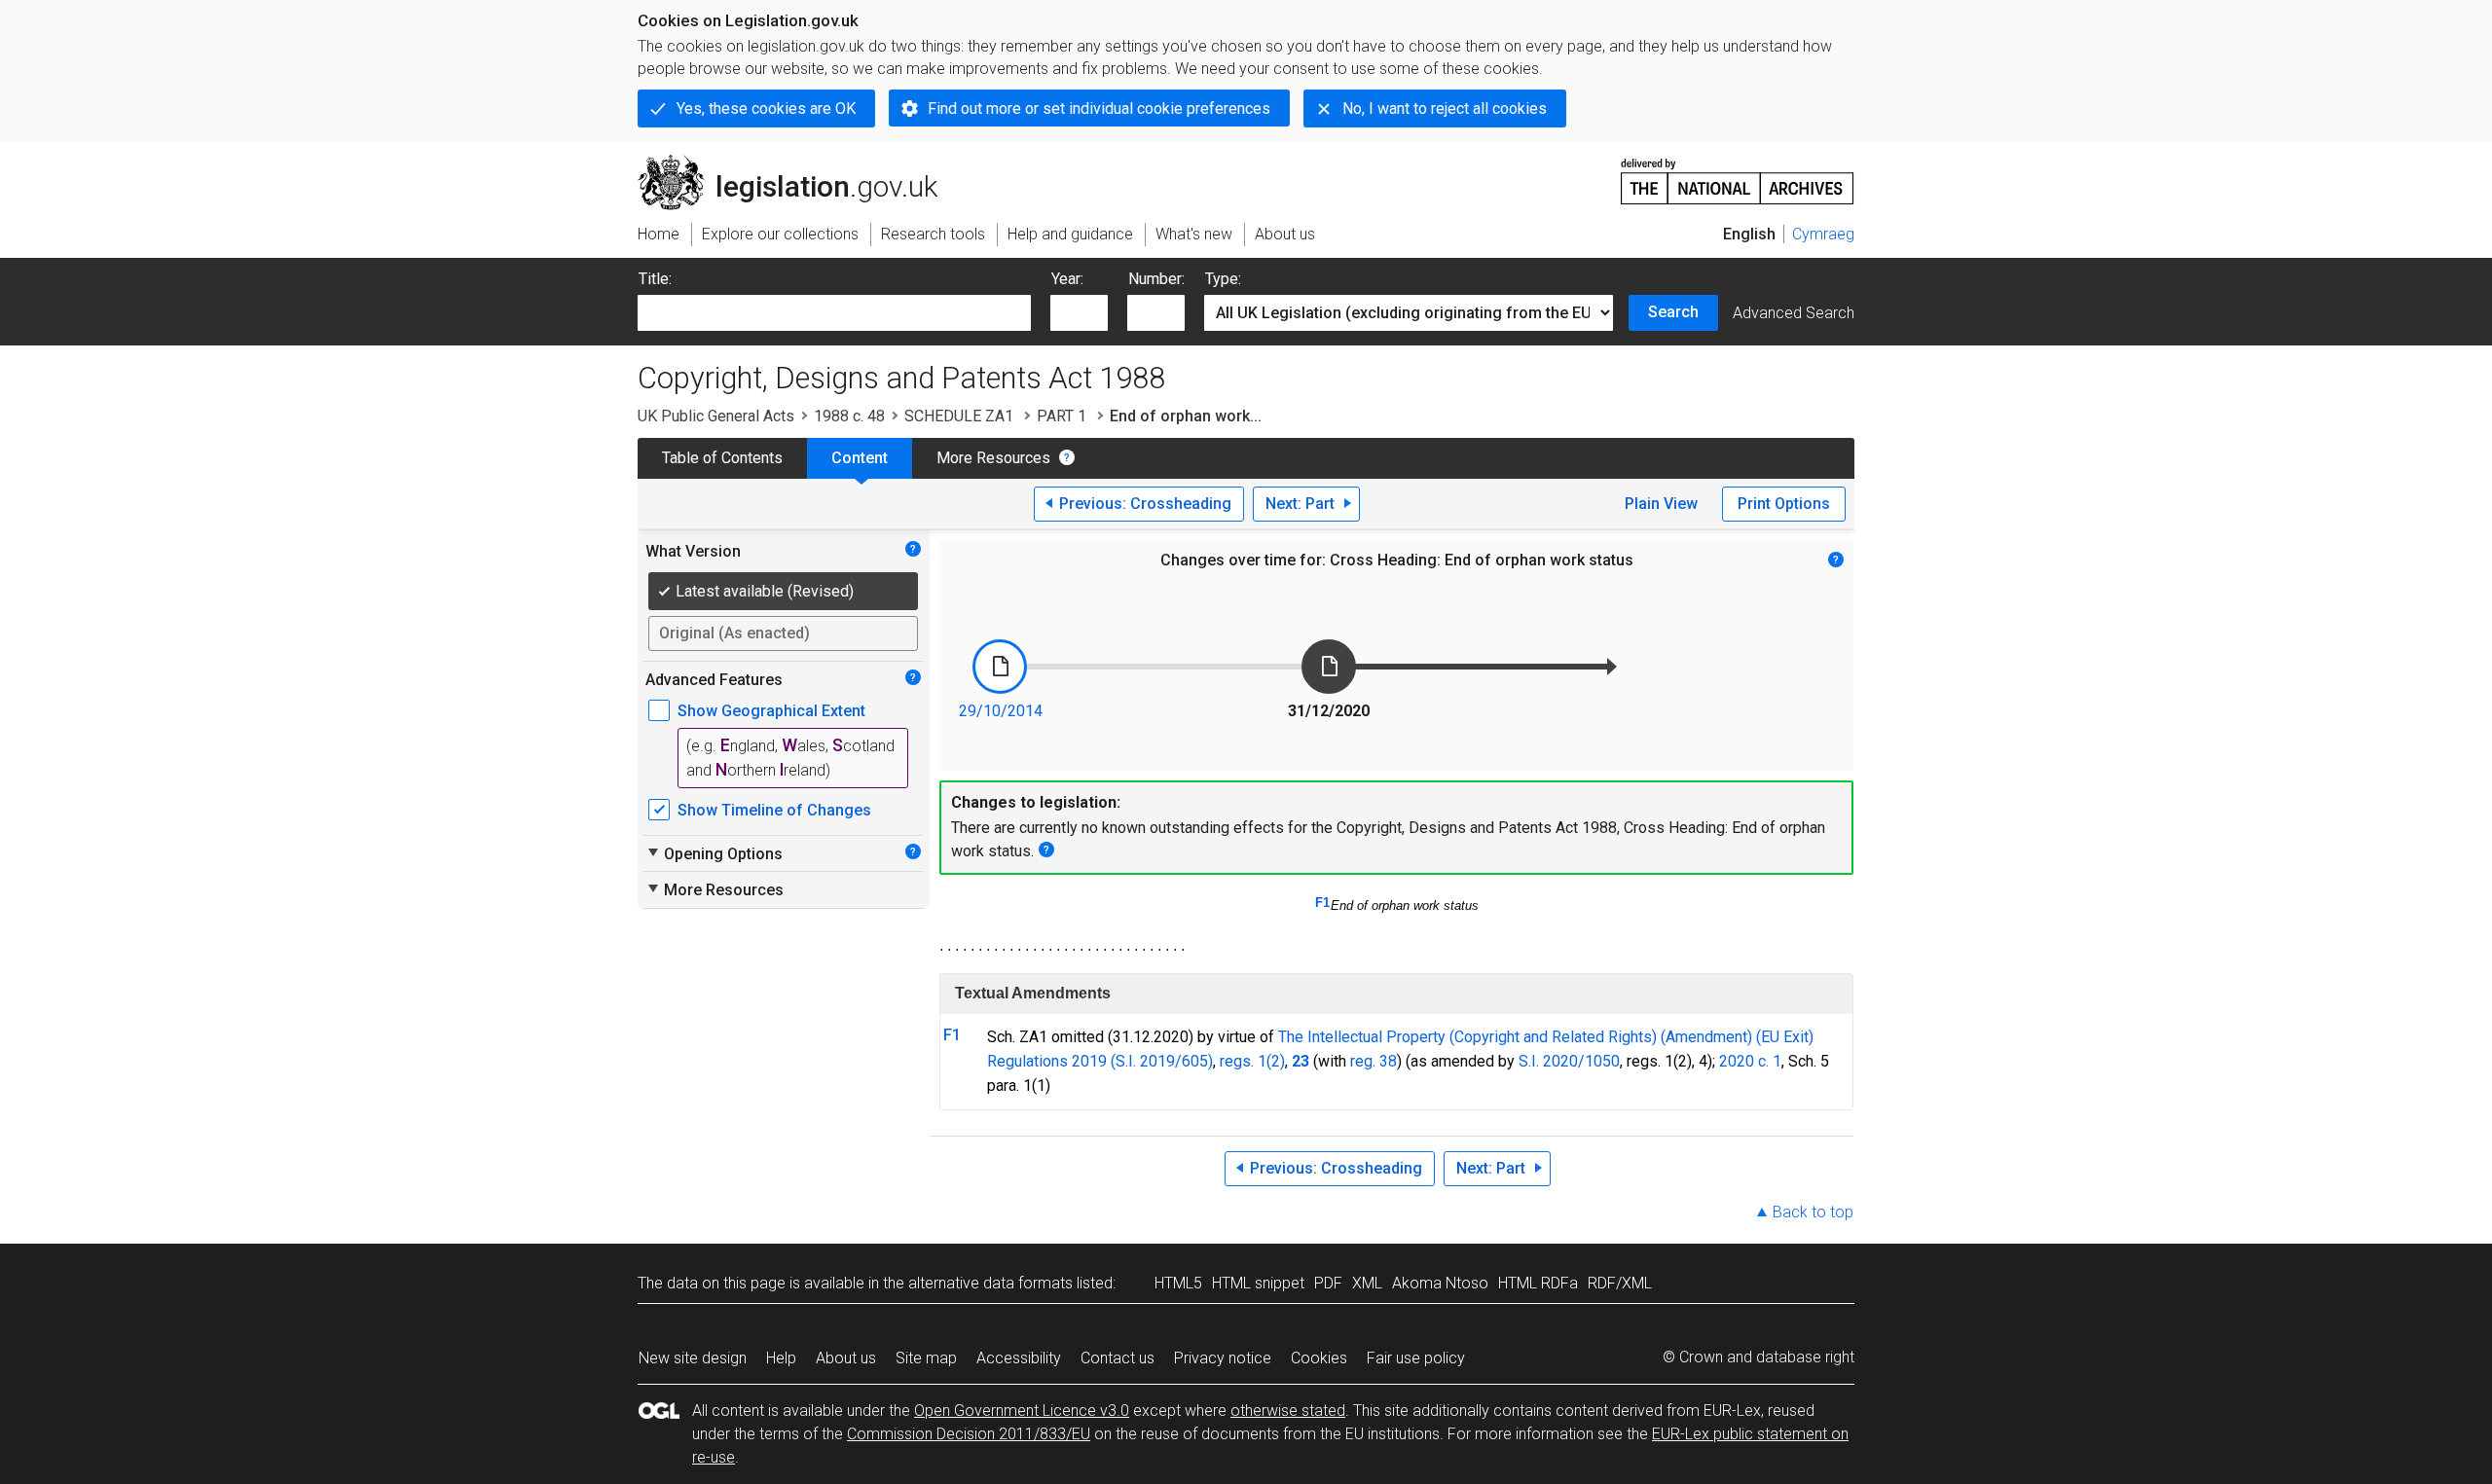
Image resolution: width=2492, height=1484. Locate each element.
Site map (926, 1358)
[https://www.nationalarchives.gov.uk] (1738, 174)
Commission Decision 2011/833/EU (969, 1434)
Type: (1223, 279)
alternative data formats (990, 1283)
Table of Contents (722, 458)
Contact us (1118, 1358)
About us (846, 1358)
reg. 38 (1374, 1061)
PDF (1328, 1283)
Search (1673, 312)
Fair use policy (1416, 1358)
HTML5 (1178, 1283)
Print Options (1784, 504)
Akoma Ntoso (1440, 1283)
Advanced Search (1794, 313)
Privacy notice (1223, 1358)
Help (781, 1358)
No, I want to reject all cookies (1445, 109)
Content (860, 458)
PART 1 (1063, 416)
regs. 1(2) (1252, 1061)
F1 (1322, 903)
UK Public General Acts (716, 416)
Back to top (1813, 1212)
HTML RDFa (1538, 1283)
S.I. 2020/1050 (1569, 1061)
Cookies (1319, 1358)
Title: (655, 279)
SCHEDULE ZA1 (961, 416)
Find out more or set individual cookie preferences (1099, 109)
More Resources (993, 458)
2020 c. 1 (1750, 1061)
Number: (1156, 279)
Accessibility (1019, 1358)
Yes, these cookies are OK (766, 109)
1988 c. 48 (849, 416)
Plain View (1661, 504)
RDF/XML (1620, 1283)
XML (1367, 1283)
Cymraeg (1823, 234)
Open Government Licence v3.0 (1022, 1411)
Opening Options (714, 853)
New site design (693, 1358)
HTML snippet (1258, 1283)
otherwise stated (1288, 1411)
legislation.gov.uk (799, 163)
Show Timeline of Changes (774, 810)
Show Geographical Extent (771, 711)
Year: (1067, 279)
